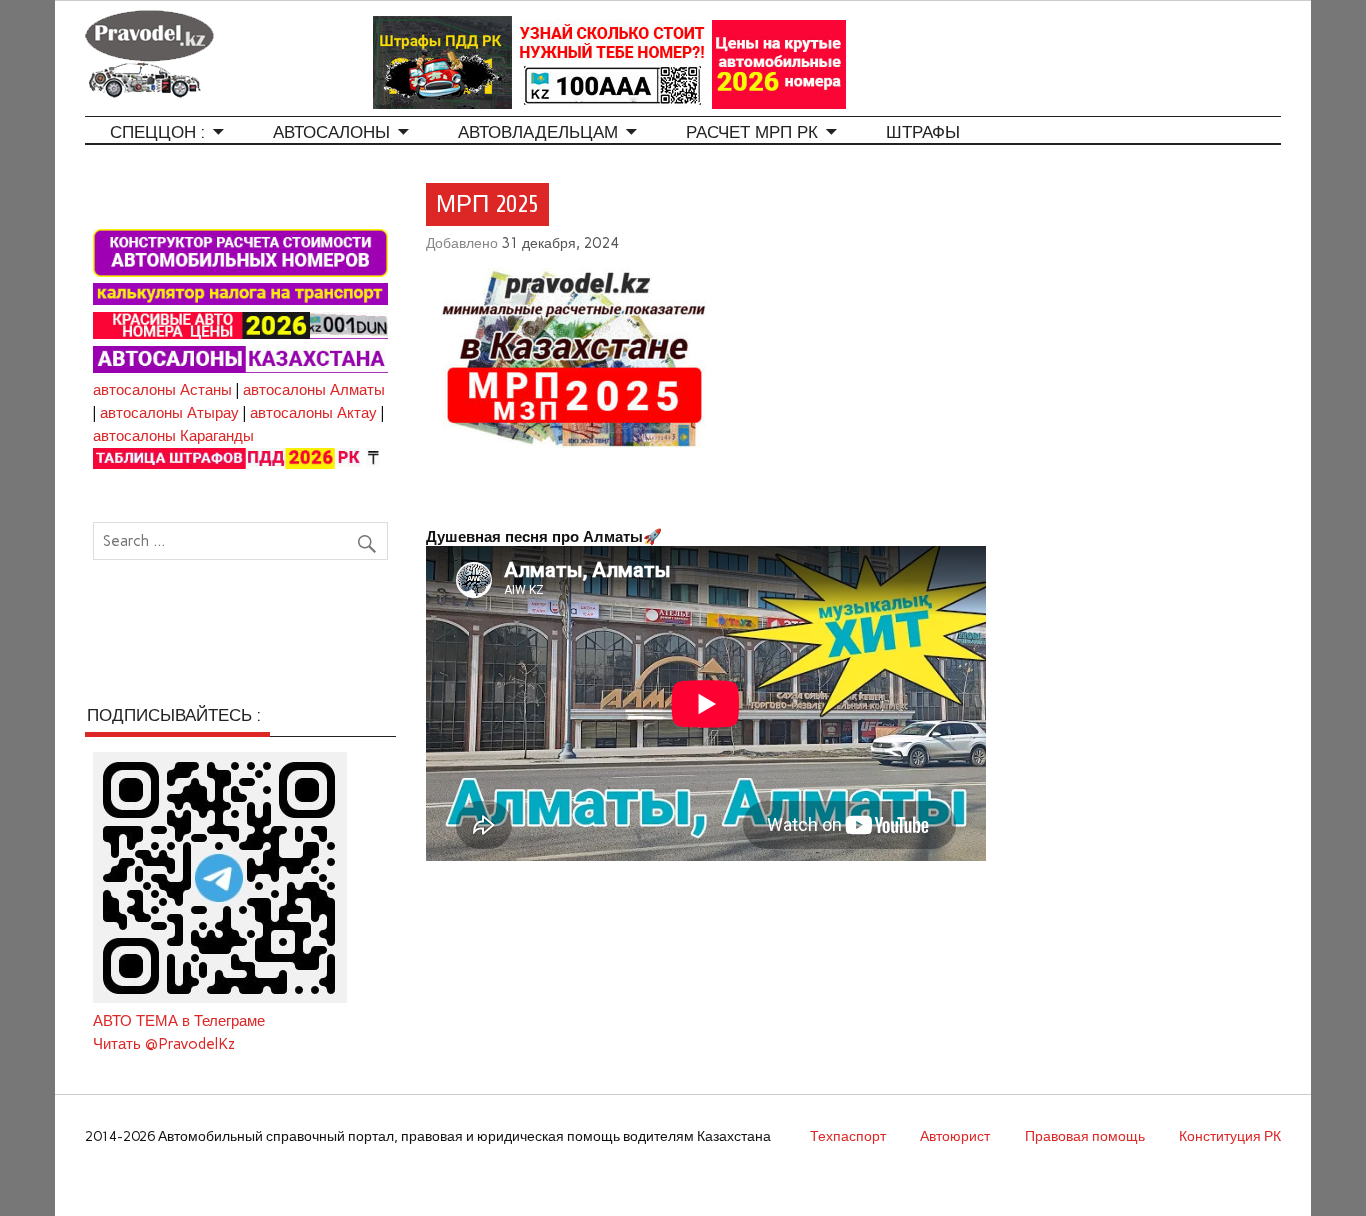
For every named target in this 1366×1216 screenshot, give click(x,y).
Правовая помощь (1085, 1136)
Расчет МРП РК (752, 132)
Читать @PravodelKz (164, 1044)
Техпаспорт (848, 1136)
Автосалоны (331, 132)
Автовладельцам (538, 132)
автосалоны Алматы (314, 390)
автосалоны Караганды (173, 436)
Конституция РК (1230, 1136)
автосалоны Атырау (169, 413)
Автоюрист (955, 1136)
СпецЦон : (157, 132)
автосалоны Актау (313, 413)
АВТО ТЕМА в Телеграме (179, 1021)
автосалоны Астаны (162, 390)
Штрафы (923, 132)
